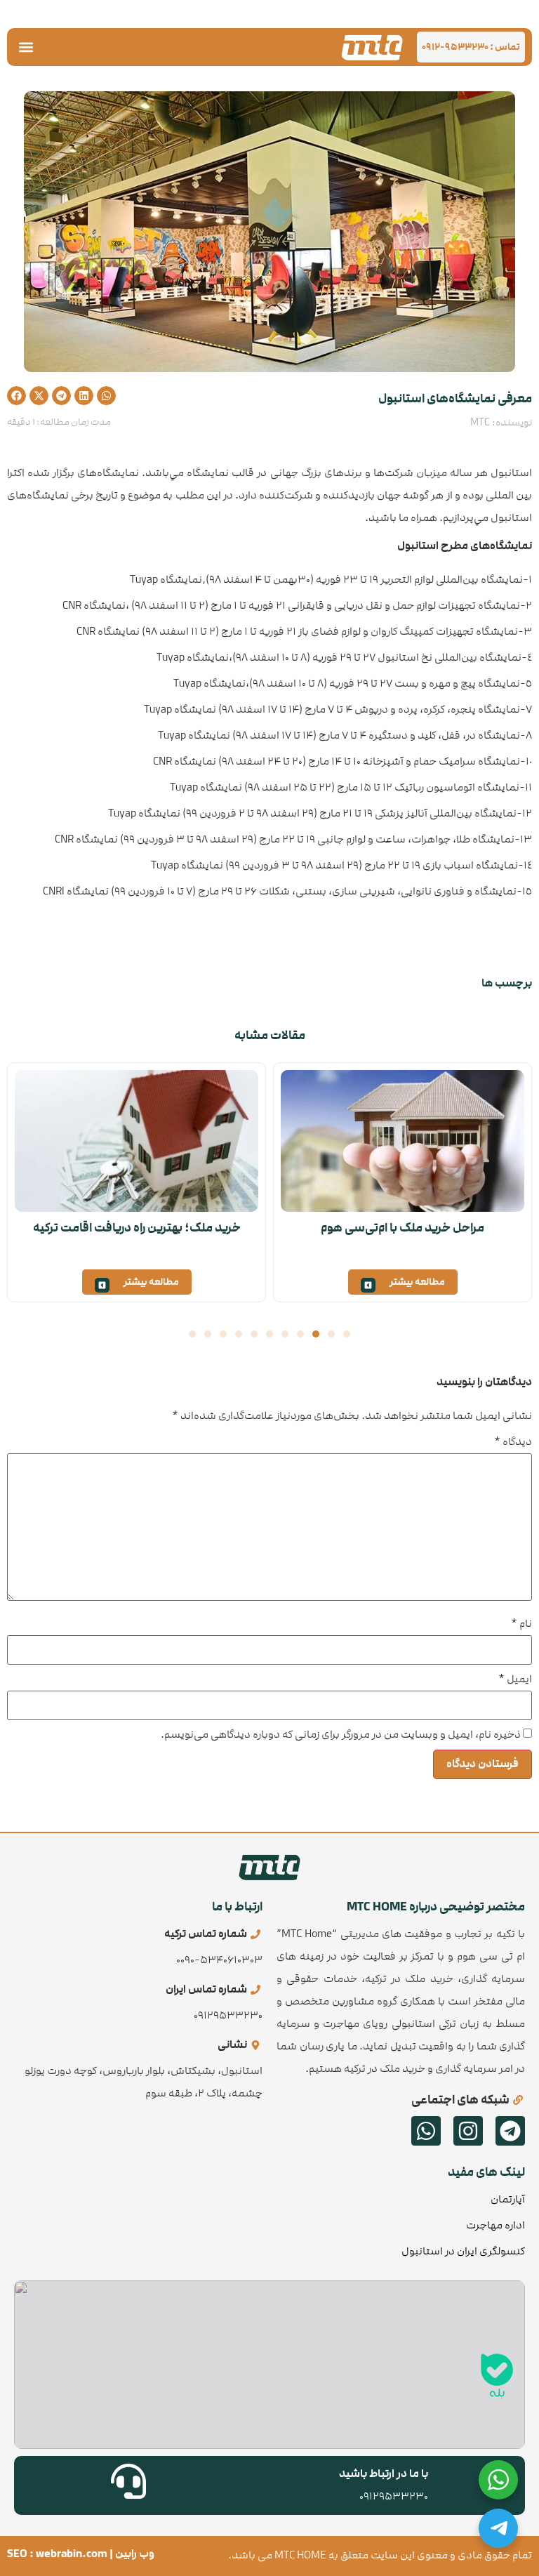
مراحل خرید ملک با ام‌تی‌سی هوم (402, 1228)
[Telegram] (510, 2131)
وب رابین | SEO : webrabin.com (81, 2554)
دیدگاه (513, 1442)
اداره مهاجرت (495, 2225)
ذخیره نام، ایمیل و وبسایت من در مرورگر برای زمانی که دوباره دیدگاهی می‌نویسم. (341, 1735)
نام (521, 1624)
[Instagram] (468, 2131)
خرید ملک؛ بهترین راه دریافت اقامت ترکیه (137, 1228)
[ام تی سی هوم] (372, 47)
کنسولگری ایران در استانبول (463, 2251)
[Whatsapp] (426, 2131)
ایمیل (515, 1679)
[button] (26, 47)
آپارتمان (508, 2199)
